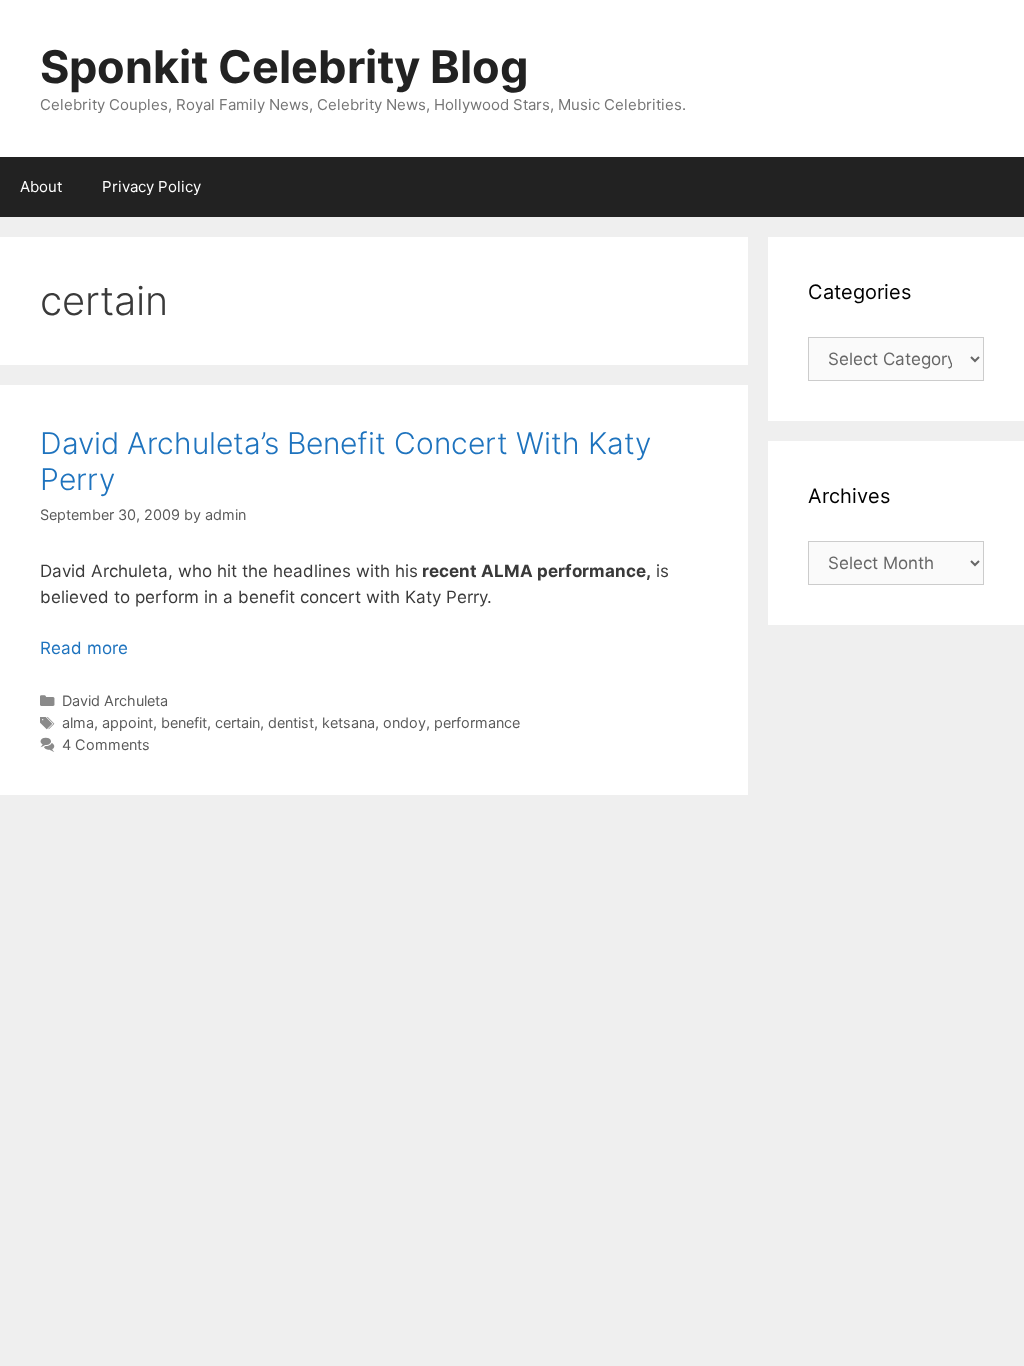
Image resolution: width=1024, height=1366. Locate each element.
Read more (84, 648)
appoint (127, 722)
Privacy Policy (151, 186)
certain (237, 722)
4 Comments (106, 744)
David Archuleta (115, 700)
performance (477, 722)
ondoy (404, 722)
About (41, 186)
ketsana (348, 722)
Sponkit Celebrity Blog (284, 66)
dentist (291, 722)
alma (78, 722)
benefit (184, 722)
